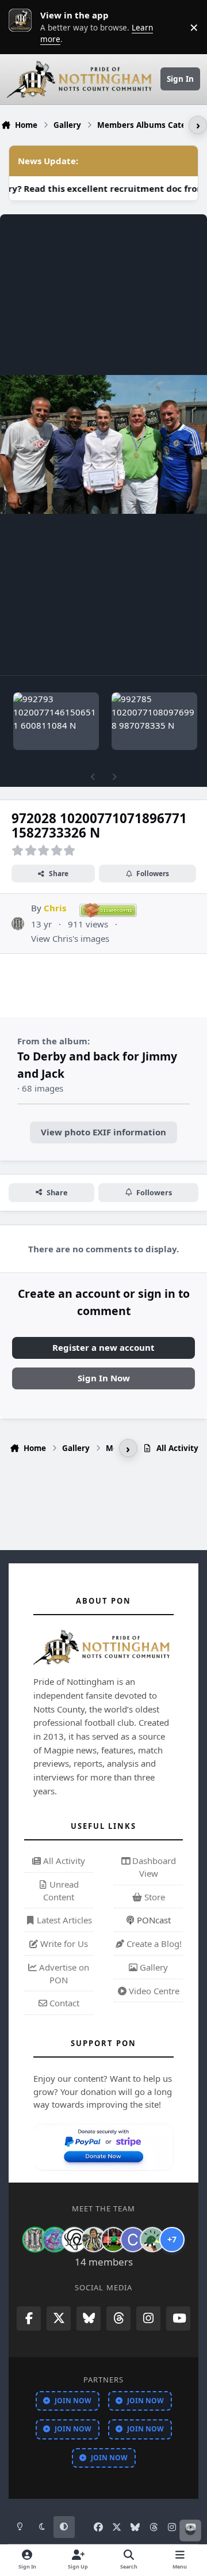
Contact (63, 2003)
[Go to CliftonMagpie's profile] (133, 2240)
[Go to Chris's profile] (18, 924)
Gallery (153, 1967)
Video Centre (153, 1991)
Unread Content (61, 1891)
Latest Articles (63, 1920)
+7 (172, 2239)
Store (154, 1897)
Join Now (73, 2401)
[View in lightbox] (103, 445)
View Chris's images (70, 938)
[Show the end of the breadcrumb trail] (198, 125)
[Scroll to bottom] (190, 2530)
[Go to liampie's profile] (113, 2240)
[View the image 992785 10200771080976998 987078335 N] (154, 721)
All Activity (63, 1861)
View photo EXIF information (103, 1132)
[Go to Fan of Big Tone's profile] (94, 2240)
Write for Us (63, 1944)
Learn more (23, 27)
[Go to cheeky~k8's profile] (55, 2240)
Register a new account (103, 1347)
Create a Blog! (153, 1944)
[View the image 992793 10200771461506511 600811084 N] (56, 721)
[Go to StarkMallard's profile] (152, 2240)
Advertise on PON (63, 1973)
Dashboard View (153, 1867)
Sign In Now (104, 1378)
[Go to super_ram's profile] (74, 2240)
